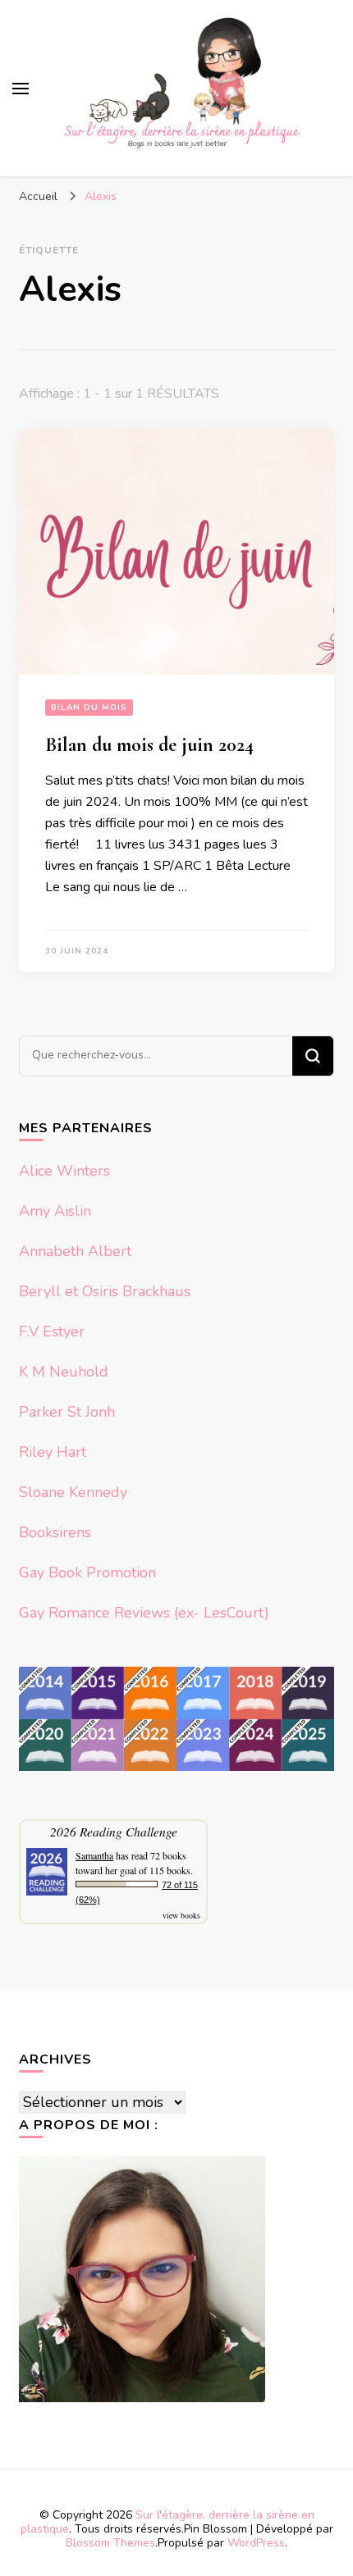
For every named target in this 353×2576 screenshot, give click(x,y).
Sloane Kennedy (73, 1492)
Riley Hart (53, 1452)
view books (181, 1915)
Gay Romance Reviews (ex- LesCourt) (144, 1613)
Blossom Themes (110, 2543)
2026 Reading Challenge (114, 1831)
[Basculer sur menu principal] (21, 89)
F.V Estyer (52, 1331)
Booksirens (55, 1532)
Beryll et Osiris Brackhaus (105, 1291)
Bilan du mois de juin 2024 (149, 745)
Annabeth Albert (75, 1251)
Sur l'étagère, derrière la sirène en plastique (167, 2522)
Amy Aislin (55, 1211)
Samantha (94, 1855)
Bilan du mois (89, 708)
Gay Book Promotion (87, 1572)
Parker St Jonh (67, 1412)
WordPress (256, 2543)
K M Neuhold (64, 1372)
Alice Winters (64, 1171)
